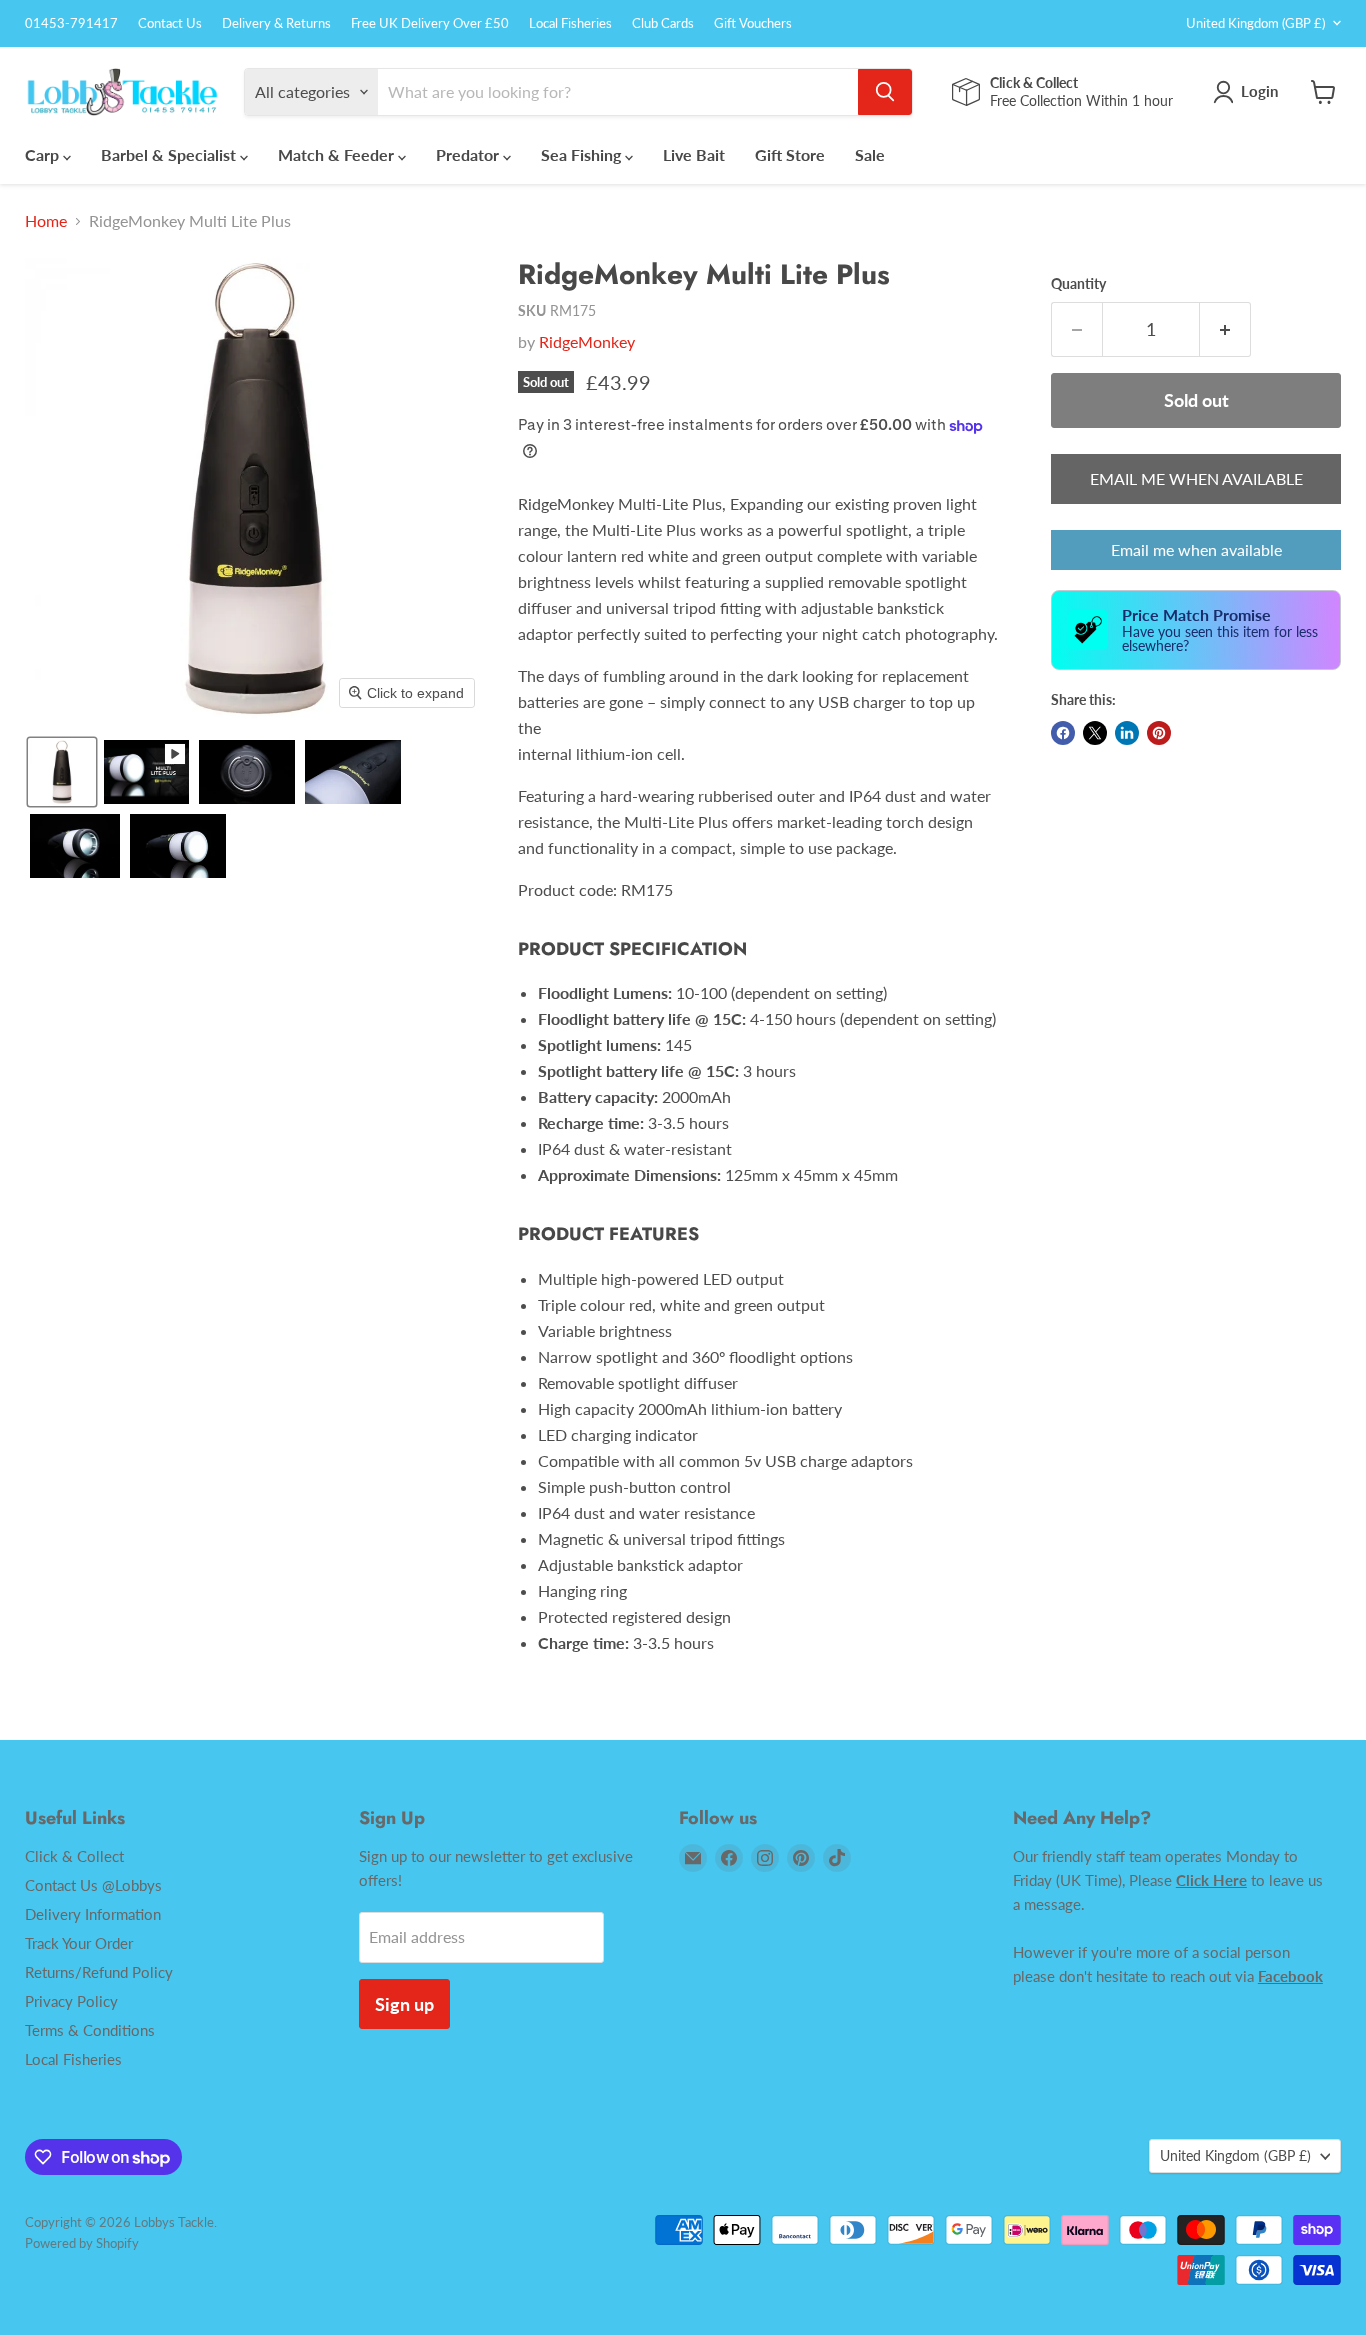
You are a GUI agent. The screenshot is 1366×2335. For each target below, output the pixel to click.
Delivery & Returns (276, 23)
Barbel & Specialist (170, 154)
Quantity (1078, 284)
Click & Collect (74, 1856)
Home (46, 221)
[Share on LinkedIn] (1127, 733)
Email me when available (1196, 549)
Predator (469, 154)
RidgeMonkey (587, 341)
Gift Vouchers (753, 23)
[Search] (885, 92)
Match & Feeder (338, 154)
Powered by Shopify (82, 2243)
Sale (870, 154)
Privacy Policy (71, 2001)
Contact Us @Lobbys (93, 1885)
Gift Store (790, 154)
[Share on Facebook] (1063, 733)
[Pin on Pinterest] (1159, 733)
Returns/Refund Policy (99, 1972)
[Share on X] (1095, 733)
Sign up (404, 2004)
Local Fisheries (570, 23)
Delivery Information (93, 1914)
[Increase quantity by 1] (1225, 329)
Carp (44, 154)
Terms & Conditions (90, 2030)
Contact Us (170, 23)
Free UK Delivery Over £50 (430, 23)
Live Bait (694, 154)
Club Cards (663, 23)
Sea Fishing (583, 154)
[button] (62, 772)
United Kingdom (1255, 23)
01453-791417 (71, 23)
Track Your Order (79, 1943)
